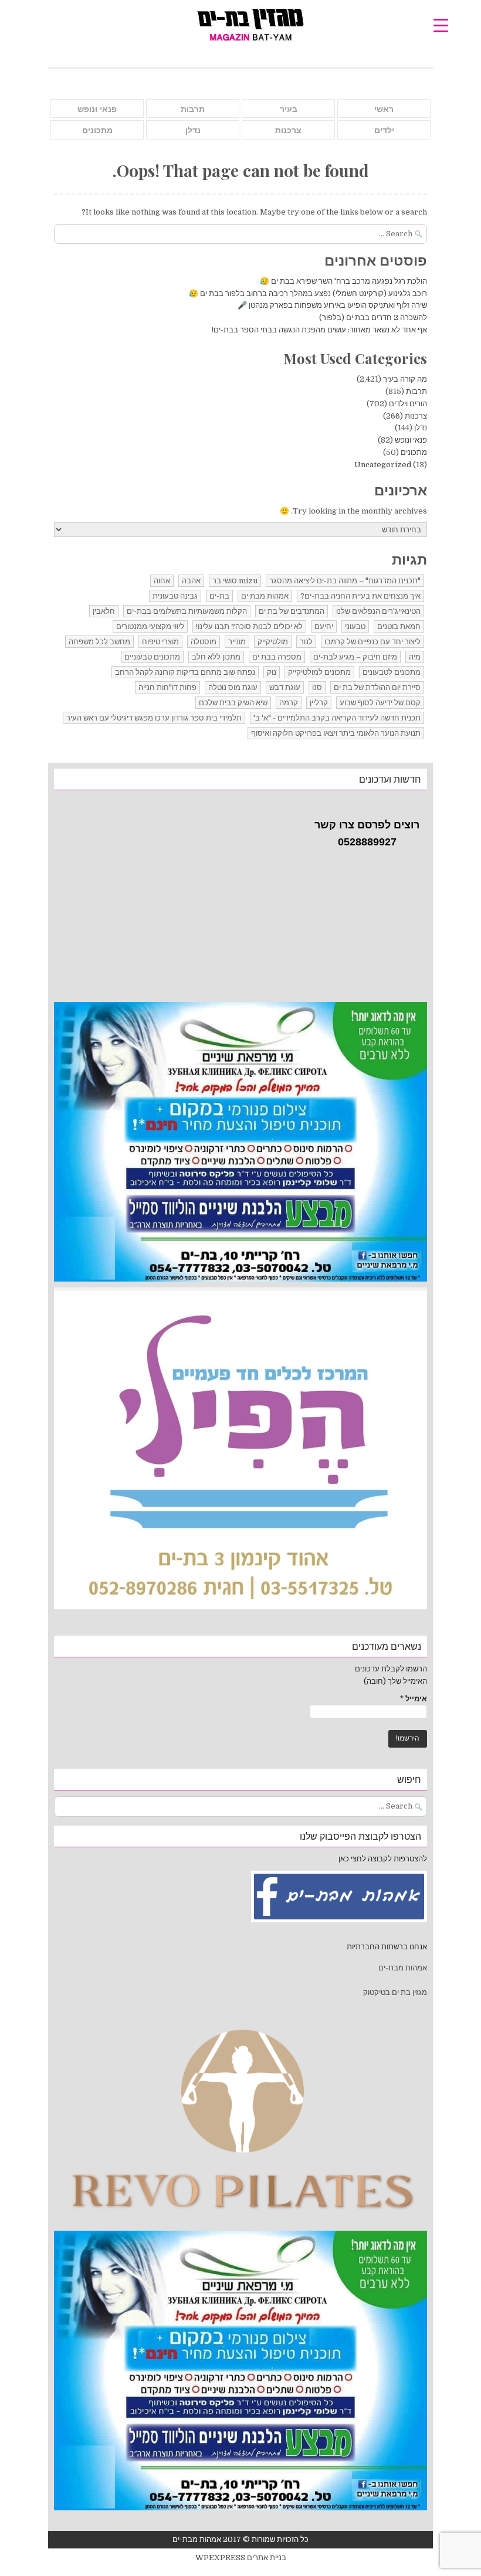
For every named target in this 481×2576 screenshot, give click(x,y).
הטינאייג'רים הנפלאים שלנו (378, 611)
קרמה (289, 703)
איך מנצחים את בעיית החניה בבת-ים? (360, 596)
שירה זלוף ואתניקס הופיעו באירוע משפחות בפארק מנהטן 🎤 (332, 305)
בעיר (289, 109)
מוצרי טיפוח (160, 642)
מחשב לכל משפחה (99, 642)
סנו (317, 687)
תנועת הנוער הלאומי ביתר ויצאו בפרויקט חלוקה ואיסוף (336, 733)
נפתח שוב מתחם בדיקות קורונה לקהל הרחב (185, 672)
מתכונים (97, 130)
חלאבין (104, 611)
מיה (415, 657)
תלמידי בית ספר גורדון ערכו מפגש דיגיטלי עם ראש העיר (154, 718)
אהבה (191, 581)
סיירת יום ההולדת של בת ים (377, 687)
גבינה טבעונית (175, 596)
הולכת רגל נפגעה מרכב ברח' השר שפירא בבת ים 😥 (343, 281)
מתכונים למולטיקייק (319, 672)
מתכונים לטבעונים (392, 672)
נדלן (193, 130)
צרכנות (288, 130)
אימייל (414, 1699)
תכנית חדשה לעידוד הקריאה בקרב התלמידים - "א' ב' (337, 718)
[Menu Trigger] (441, 25)
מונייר (237, 642)
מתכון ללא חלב (216, 657)
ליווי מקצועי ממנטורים (150, 626)
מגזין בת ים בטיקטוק (395, 1992)
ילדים (384, 130)
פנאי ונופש (97, 109)
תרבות (193, 109)
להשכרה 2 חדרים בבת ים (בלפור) (373, 317)
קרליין (319, 703)
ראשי (384, 109)
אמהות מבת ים (265, 596)
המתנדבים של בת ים (292, 611)
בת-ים (219, 596)
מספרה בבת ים (277, 657)
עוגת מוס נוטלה (233, 687)
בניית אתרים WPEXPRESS (241, 2558)
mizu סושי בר (235, 581)
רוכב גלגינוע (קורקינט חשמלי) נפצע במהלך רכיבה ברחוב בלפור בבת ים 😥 (307, 293)
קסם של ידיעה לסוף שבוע (380, 703)
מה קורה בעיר (405, 379)
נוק (272, 672)
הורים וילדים (408, 404)
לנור (306, 642)
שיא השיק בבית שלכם (233, 703)
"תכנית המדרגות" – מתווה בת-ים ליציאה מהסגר (345, 581)
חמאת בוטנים (399, 626)
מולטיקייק (273, 642)
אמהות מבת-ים (402, 1968)
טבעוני (355, 626)
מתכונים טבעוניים (152, 657)
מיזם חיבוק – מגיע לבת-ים (355, 657)
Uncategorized (383, 465)
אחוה (162, 581)
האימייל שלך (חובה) (395, 1681)
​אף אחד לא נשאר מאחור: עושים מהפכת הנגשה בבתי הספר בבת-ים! (319, 330)
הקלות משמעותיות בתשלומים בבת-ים (187, 611)
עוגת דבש (285, 687)
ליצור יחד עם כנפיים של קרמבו (372, 642)
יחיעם (324, 626)
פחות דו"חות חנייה (167, 687)
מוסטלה (204, 642)
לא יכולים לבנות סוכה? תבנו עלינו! (249, 626)
